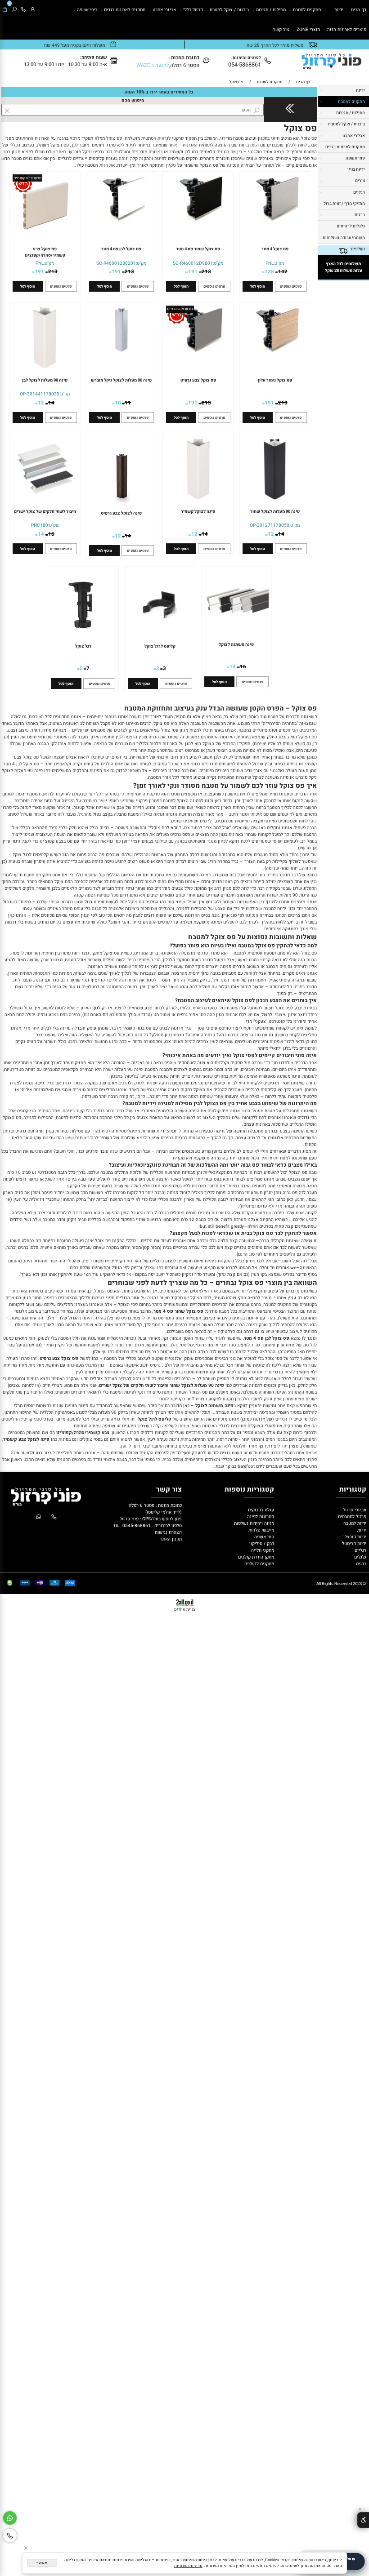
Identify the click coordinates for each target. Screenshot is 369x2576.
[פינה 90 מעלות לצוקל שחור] (275, 500)
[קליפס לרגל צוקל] (160, 640)
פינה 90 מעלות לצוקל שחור (275, 511)
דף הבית (359, 10)
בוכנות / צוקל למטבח (229, 10)
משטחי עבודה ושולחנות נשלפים (344, 243)
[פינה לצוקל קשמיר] (198, 500)
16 (51, 534)
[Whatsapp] (10, 2518)
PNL (270, 263)
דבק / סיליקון (261, 1543)
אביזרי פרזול (354, 1510)
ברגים (360, 215)
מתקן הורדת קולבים (255, 1557)
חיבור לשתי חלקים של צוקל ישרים (45, 511)
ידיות (339, 10)
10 (118, 403)
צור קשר (281, 29)
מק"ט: (279, 263)
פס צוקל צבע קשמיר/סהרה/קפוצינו (45, 252)
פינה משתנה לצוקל (236, 644)
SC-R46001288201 (116, 263)
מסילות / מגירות (271, 10)
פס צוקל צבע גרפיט (198, 380)
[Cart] (5, 10)
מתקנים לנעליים (259, 1564)
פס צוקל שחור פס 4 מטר (198, 249)
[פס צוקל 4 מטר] (275, 221)
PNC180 (40, 525)
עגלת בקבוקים (261, 1510)
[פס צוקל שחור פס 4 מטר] (198, 221)
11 (128, 403)
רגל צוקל (83, 646)
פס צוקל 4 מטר (275, 249)
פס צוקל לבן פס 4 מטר (121, 249)
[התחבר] (33, 10)
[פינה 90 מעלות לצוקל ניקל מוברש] (121, 353)
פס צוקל (300, 128)
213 (206, 272)
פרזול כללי (193, 10)
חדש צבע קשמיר (28, 178)
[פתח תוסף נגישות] (363, 2520)
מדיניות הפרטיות (188, 2566)
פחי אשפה (87, 10)
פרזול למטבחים (351, 1517)
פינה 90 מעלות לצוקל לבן (45, 380)
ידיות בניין (356, 169)
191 (193, 272)
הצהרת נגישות (168, 1532)
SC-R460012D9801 (193, 263)
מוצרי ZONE (308, 29)
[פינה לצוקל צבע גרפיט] (121, 507)
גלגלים (360, 1557)
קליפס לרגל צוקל (160, 646)
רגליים (359, 192)
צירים (360, 181)
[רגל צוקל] (83, 640)
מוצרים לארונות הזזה (347, 29)
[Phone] (23, 10)
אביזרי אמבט (164, 10)
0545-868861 (137, 1526)
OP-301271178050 (270, 525)
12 (41, 403)
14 (51, 403)
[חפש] (14, 10)
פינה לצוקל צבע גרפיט (121, 513)
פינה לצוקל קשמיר (198, 511)
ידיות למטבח (354, 1523)
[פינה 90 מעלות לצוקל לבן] (45, 368)
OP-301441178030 (40, 394)
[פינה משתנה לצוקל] (236, 633)
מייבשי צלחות (261, 1530)
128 (269, 272)
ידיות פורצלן (354, 1537)
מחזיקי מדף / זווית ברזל (344, 204)
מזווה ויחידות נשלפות (253, 1523)
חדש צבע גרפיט (180, 309)
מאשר (42, 2563)
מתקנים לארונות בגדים (125, 10)
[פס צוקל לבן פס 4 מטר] (121, 221)
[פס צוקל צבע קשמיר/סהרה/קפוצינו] (45, 238)
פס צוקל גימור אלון (275, 380)
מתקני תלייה (263, 1550)
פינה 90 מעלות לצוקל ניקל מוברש (121, 380)
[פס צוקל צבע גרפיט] (198, 353)
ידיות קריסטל (353, 1543)
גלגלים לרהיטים (351, 226)
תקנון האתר (171, 1539)
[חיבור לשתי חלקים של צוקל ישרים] (45, 500)
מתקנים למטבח (307, 10)
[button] (258, 286)
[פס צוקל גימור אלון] (275, 353)
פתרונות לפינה (260, 1517)
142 (283, 272)
